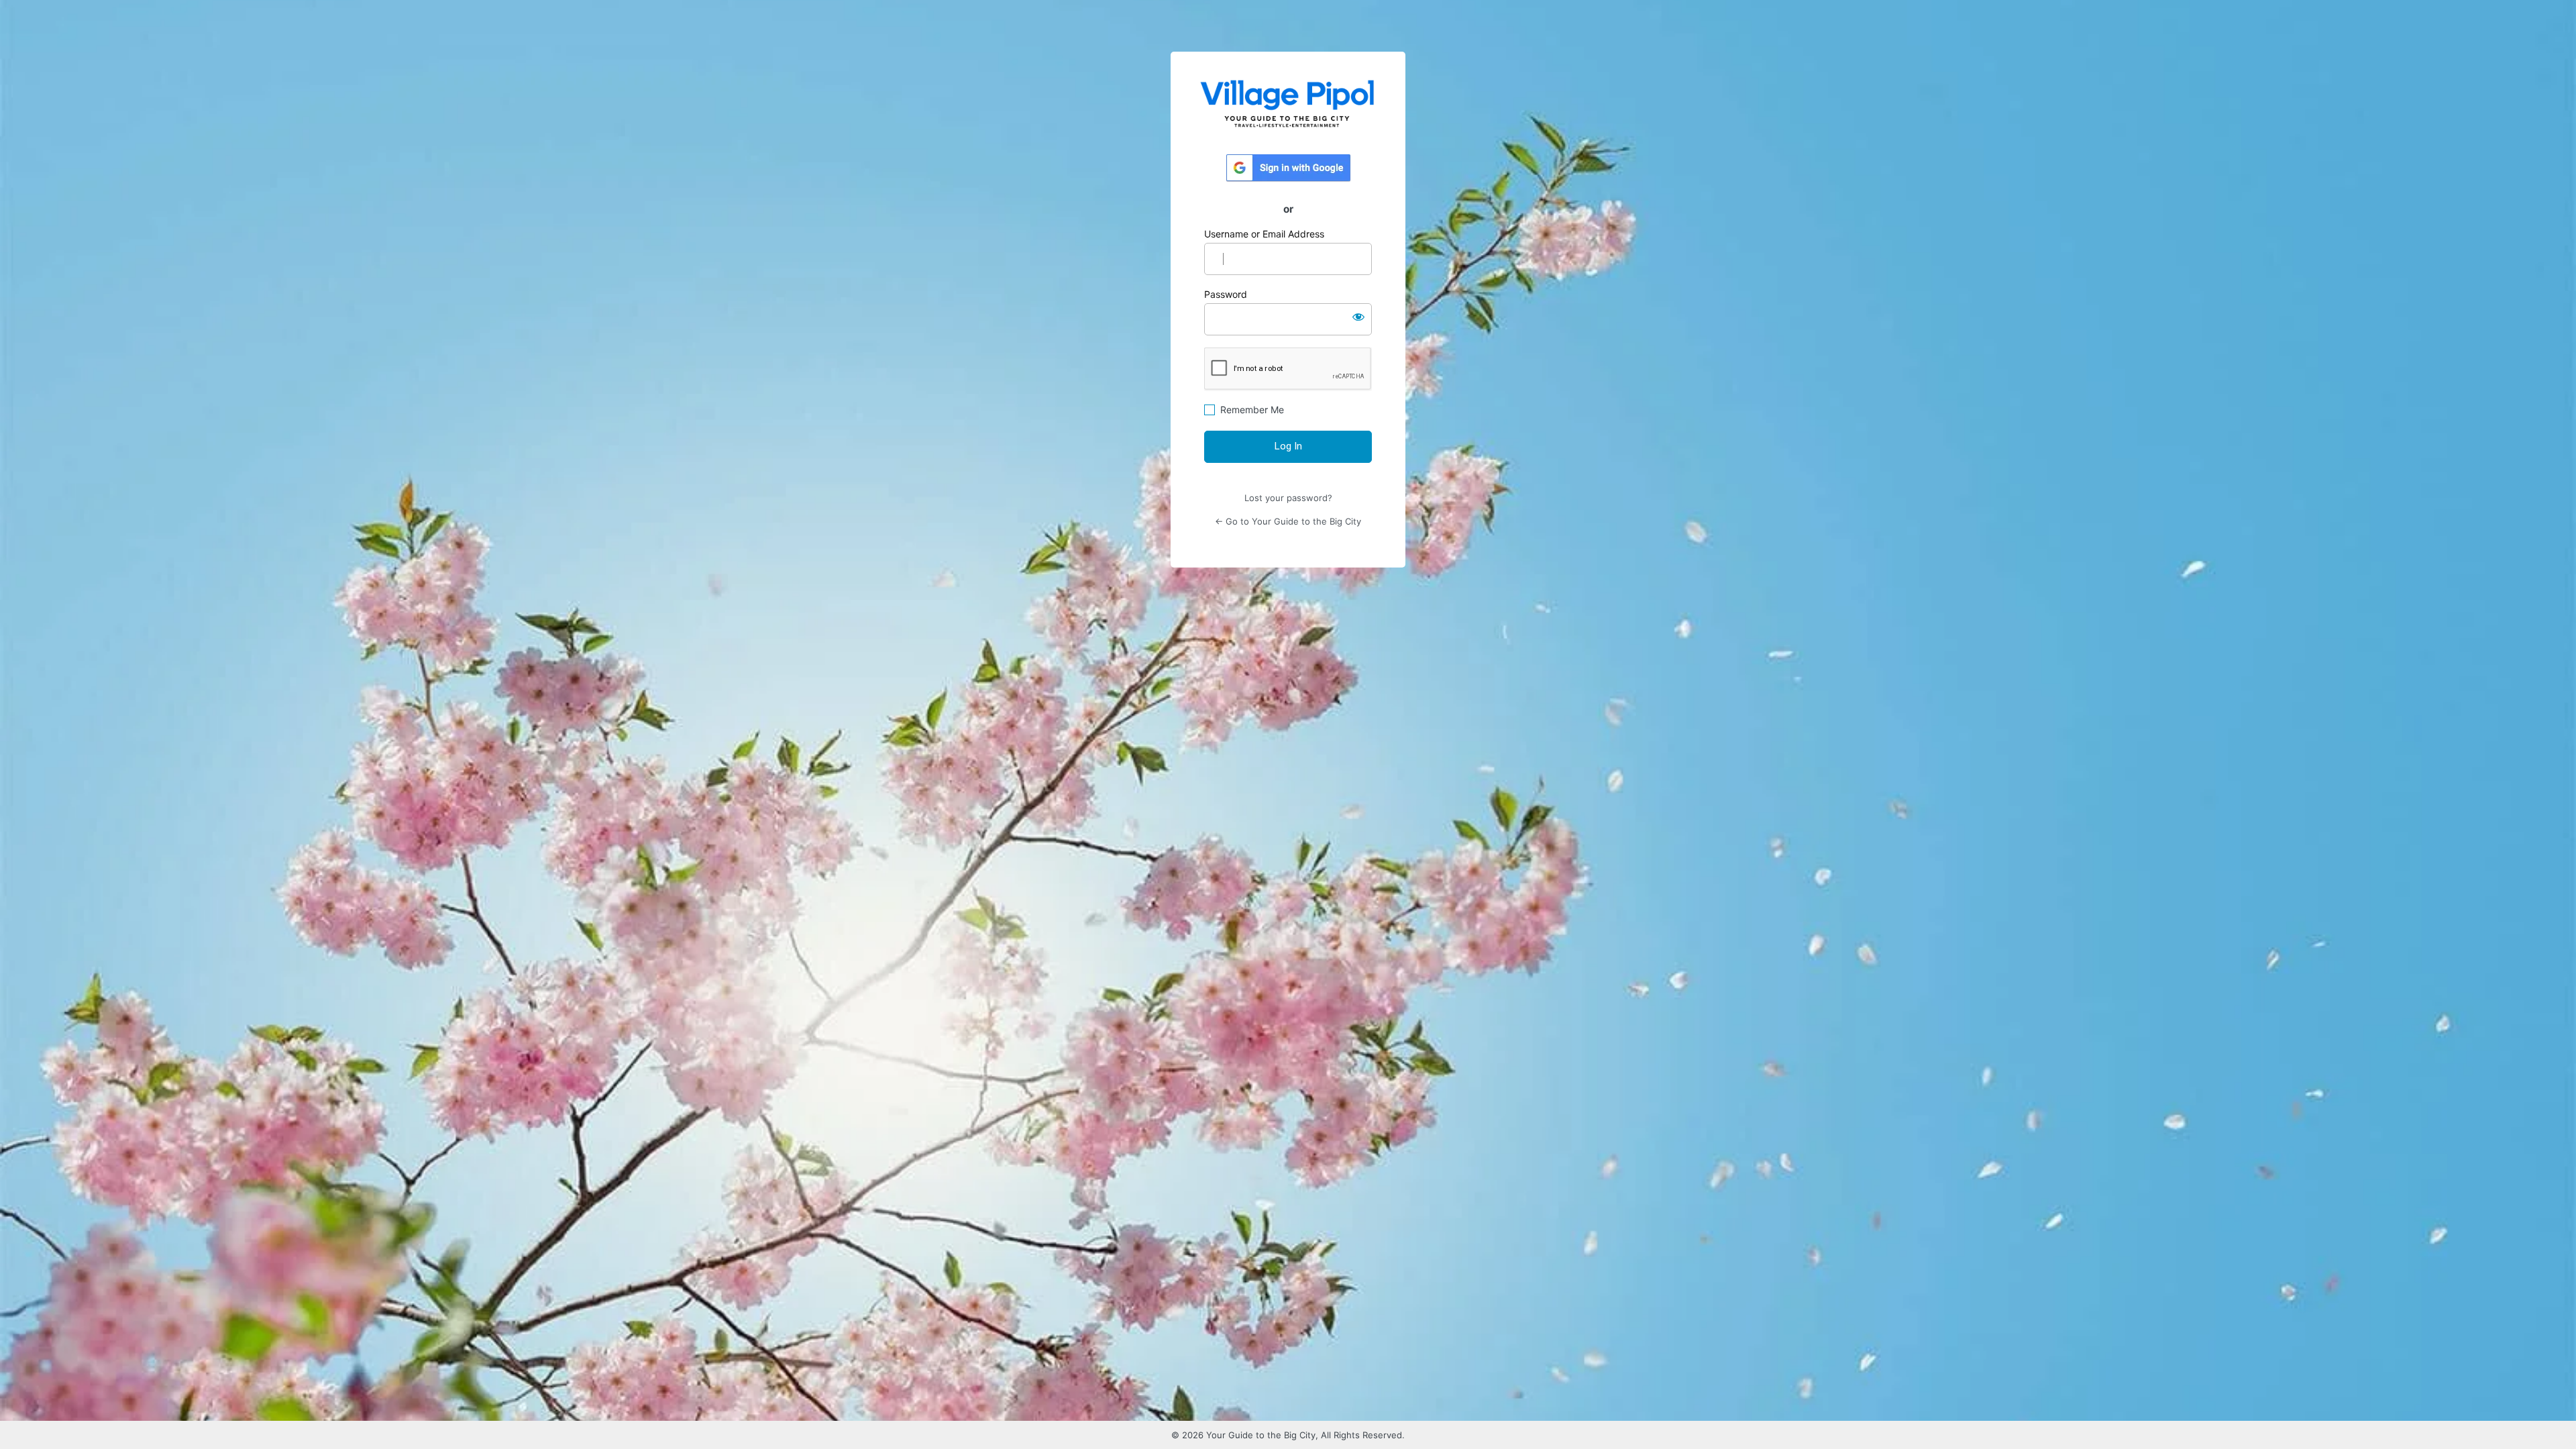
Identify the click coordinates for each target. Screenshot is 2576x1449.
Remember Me (1252, 410)
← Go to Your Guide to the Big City (1288, 521)
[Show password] (1358, 317)
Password (1226, 294)
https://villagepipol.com (1288, 103)
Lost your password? (1288, 498)
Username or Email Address (1264, 234)
